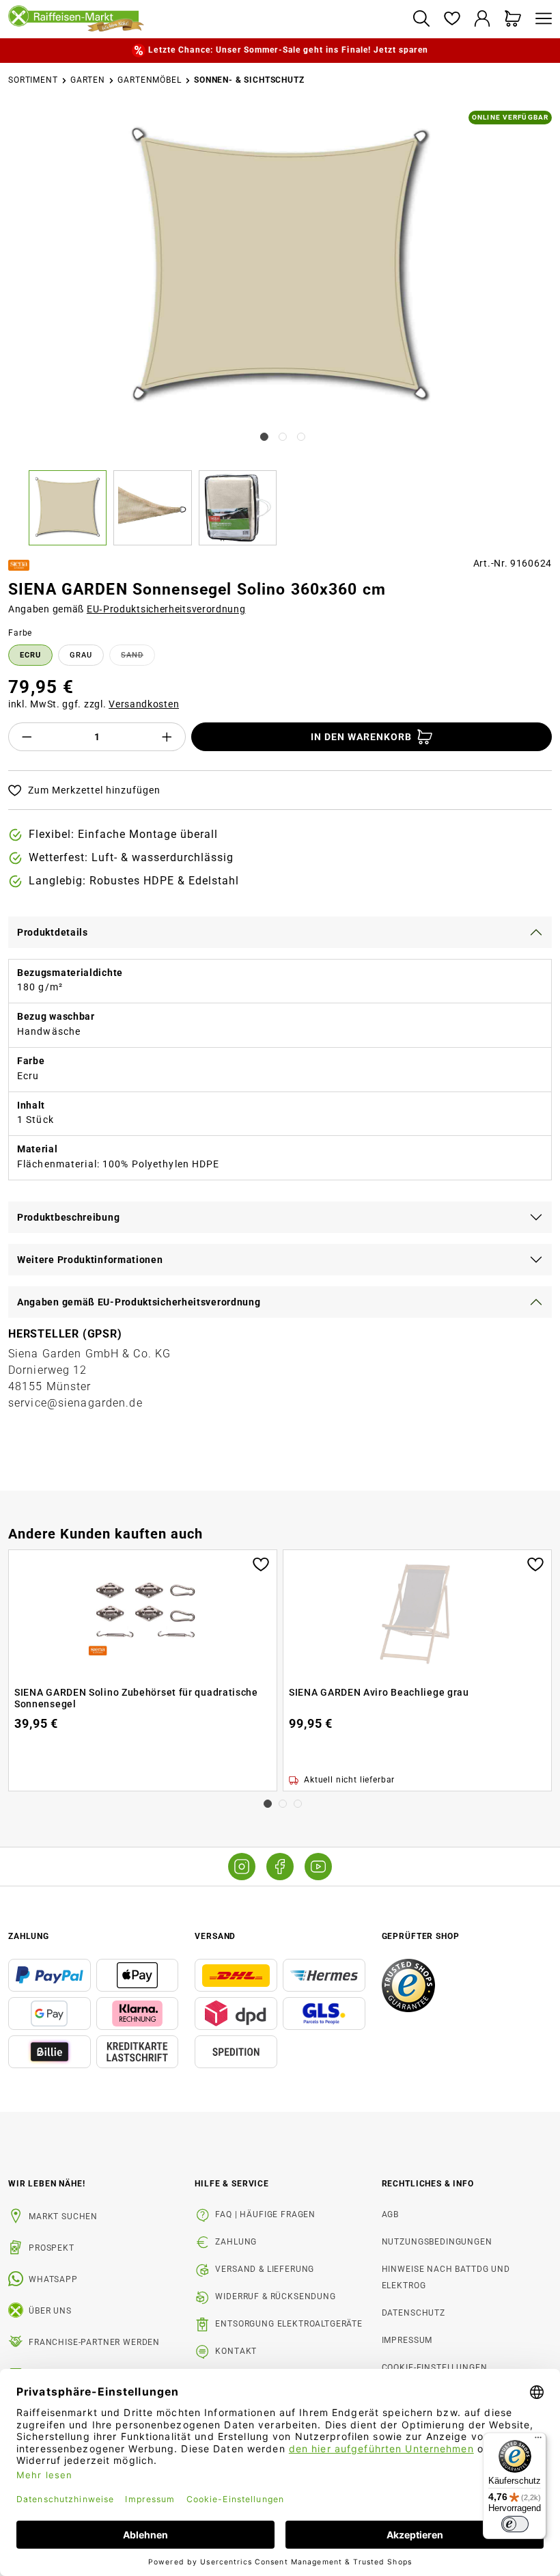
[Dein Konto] (482, 19)
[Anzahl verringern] (27, 737)
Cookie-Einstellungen (435, 2368)
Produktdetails (53, 932)
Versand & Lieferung (265, 2269)
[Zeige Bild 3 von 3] (301, 437)
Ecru (30, 655)
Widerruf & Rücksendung (275, 2296)
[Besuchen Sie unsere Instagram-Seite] (242, 1867)
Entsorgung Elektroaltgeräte (289, 2324)
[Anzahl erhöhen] (167, 737)
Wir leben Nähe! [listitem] (47, 2184)
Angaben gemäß (127, 609)
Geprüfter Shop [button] (421, 1936)
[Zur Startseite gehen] (205, 19)
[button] (71, 508)
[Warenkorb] (513, 19)
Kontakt (236, 2351)
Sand (138, 657)
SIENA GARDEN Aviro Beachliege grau (379, 1692)
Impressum (407, 2340)
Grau (81, 655)
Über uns (50, 2311)
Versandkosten (144, 704)
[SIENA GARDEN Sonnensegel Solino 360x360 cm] (281, 268)
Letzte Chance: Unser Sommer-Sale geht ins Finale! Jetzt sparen (288, 50)
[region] (280, 328)
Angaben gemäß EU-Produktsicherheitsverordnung (139, 1302)
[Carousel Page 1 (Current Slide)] (268, 1804)
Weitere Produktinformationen (90, 1260)
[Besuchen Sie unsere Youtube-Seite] (318, 1867)
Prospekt (52, 2248)
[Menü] (540, 19)
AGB (391, 2214)
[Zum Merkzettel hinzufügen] (261, 1563)
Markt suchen (63, 2216)
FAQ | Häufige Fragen (265, 2214)
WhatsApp (53, 2279)
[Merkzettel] (452, 19)
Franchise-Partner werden (94, 2342)
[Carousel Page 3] (298, 1804)
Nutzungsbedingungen (437, 2242)
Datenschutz (414, 2313)
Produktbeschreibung (68, 1217)
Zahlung (236, 2242)
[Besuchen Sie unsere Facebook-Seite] (280, 1867)
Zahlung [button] (29, 1936)
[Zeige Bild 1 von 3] (264, 437)
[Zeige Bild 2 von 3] (283, 437)
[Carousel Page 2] (283, 1804)
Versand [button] (215, 1936)
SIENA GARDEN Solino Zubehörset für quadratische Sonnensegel (136, 1698)
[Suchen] (421, 19)
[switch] (515, 2524)
